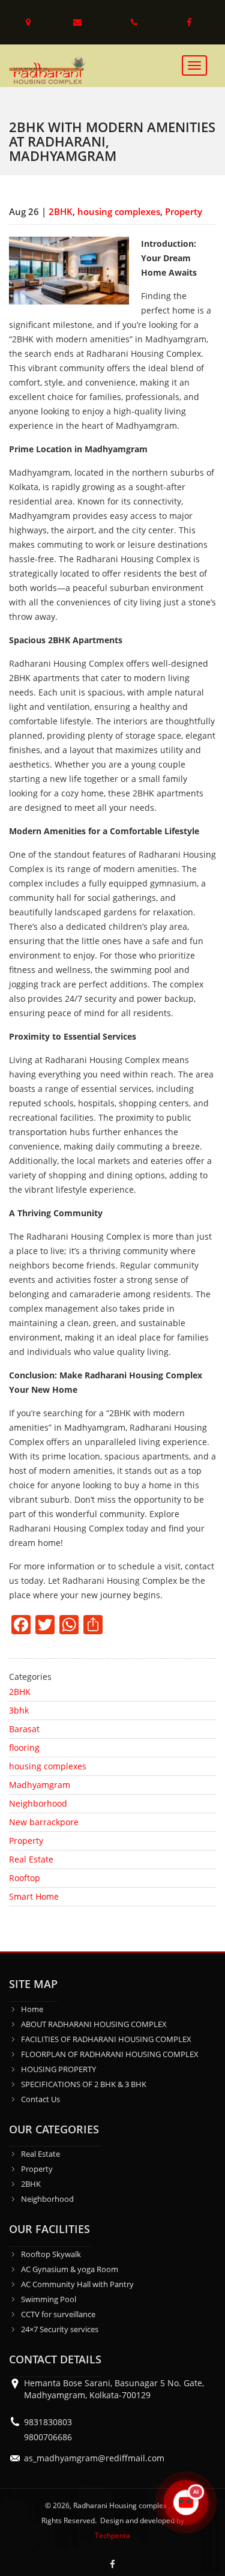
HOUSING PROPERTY (58, 2069)
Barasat (24, 1729)
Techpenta (112, 2535)
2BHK (61, 211)
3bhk (19, 1710)
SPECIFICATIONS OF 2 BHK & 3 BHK (84, 2084)
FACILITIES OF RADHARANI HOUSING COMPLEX (106, 2039)
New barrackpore (44, 1822)
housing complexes (119, 211)
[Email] (79, 22)
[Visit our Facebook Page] (190, 22)
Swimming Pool (49, 2299)
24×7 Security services (60, 2329)
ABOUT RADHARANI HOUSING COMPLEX (94, 2024)
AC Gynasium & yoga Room (70, 2269)
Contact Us (40, 2099)
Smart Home (34, 1896)
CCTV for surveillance (58, 2314)
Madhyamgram (40, 1785)
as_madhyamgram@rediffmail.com (94, 2458)
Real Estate (31, 1859)
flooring (24, 1747)
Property (184, 211)
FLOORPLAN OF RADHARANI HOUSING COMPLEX (110, 2054)
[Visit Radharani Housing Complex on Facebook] (113, 2564)
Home (32, 2009)
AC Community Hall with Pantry (77, 2284)
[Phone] (136, 22)
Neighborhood (38, 1803)
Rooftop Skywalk (51, 2254)
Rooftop (25, 1878)
